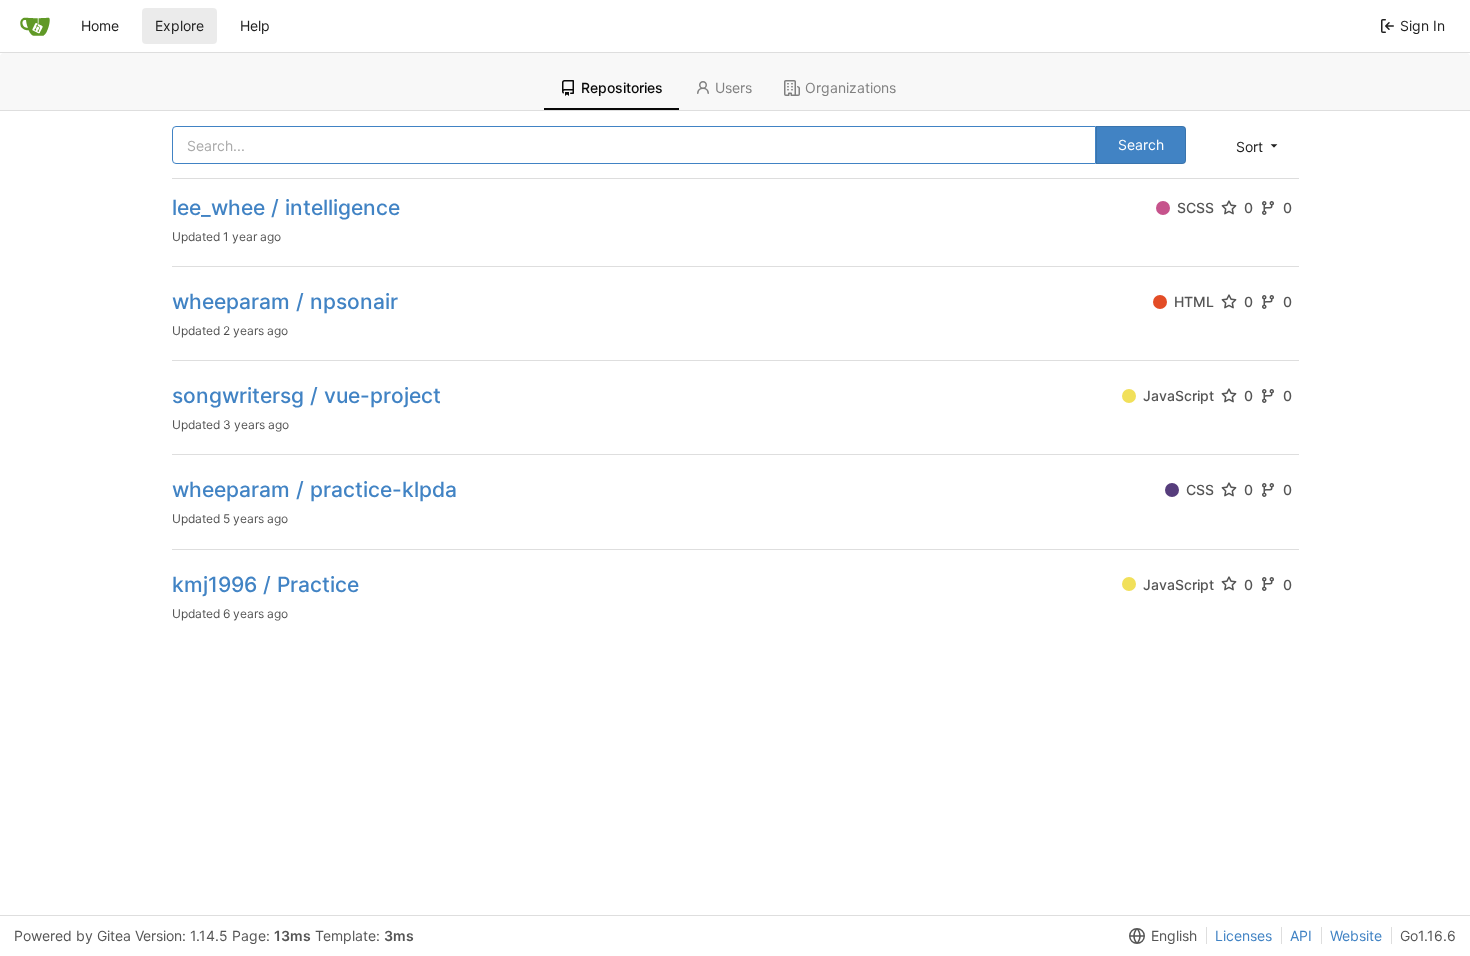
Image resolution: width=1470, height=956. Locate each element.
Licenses (1243, 935)
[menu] (1258, 146)
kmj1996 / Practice (265, 584)
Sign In (1422, 25)
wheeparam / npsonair (285, 301)
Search (1141, 144)
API (1301, 935)
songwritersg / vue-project (306, 395)
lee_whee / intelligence (286, 207)
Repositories (622, 87)
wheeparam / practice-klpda (314, 489)
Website (1356, 935)
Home (100, 25)
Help (255, 25)
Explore (179, 25)
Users (733, 87)
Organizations (850, 87)
